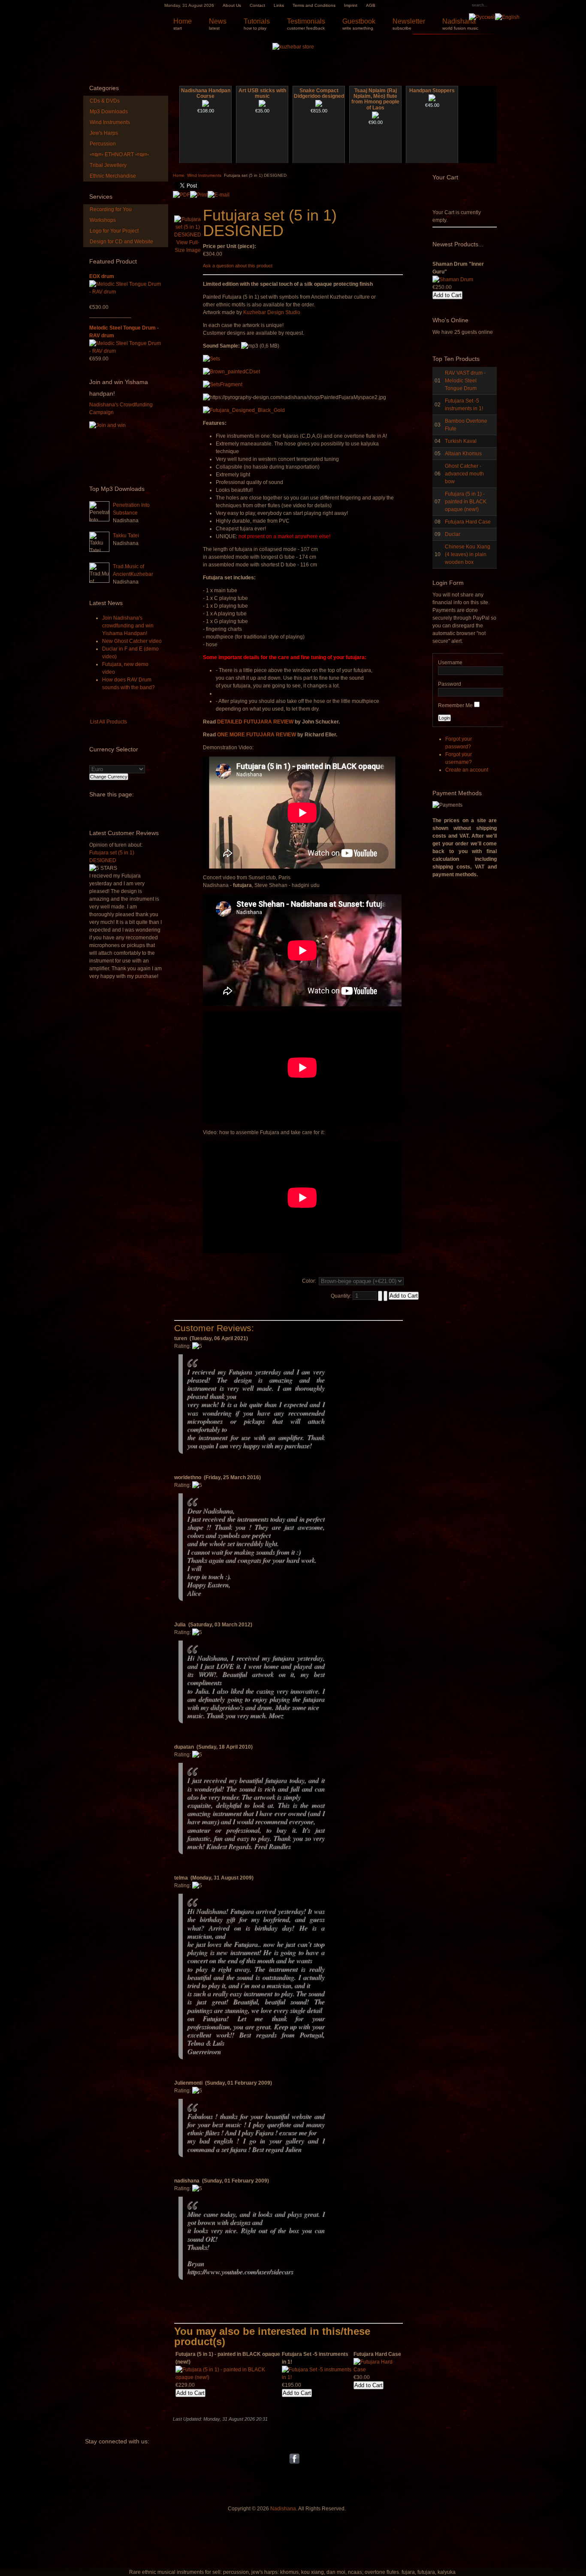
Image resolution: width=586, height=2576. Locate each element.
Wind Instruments (204, 175)
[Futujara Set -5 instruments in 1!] (317, 2377)
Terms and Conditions (314, 5)
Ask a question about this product (238, 266)
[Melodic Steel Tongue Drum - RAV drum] (126, 351)
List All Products (109, 722)
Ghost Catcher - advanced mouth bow (464, 474)
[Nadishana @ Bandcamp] (302, 2458)
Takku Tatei (126, 536)
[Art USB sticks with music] (262, 105)
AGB (371, 5)
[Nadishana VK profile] (286, 2458)
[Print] (199, 193)
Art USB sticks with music (262, 94)
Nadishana (283, 2509)
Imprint (351, 5)
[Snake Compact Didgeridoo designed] (319, 105)
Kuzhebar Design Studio (272, 312)
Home (179, 175)
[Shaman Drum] (453, 264)
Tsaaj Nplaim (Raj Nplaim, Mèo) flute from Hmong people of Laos (375, 99)
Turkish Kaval (461, 441)
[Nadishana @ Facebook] (294, 2458)
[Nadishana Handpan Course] (205, 105)
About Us (232, 5)
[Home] (121, 17)
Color (308, 1281)
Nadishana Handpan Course (206, 94)
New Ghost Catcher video (132, 641)
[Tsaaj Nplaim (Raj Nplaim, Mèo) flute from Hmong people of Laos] (375, 117)
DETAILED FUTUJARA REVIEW (255, 722)
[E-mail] (219, 193)
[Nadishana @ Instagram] (303, 2458)
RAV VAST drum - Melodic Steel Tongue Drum (465, 381)
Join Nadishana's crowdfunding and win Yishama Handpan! (128, 626)
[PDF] (181, 193)
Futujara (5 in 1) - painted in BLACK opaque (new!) (466, 502)
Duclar (453, 534)
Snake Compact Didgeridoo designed (319, 94)
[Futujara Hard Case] (378, 2370)
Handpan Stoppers (432, 91)
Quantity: (342, 1296)
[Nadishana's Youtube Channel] (285, 2458)
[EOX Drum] (126, 292)
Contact (257, 5)
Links (279, 5)
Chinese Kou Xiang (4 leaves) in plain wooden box (468, 554)
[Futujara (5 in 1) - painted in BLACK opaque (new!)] (228, 2377)
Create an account (467, 770)
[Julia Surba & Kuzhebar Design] (283, 2458)
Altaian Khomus (463, 454)
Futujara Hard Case (468, 522)
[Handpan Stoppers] (432, 100)
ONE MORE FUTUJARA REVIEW (257, 735)
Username (450, 663)
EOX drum (102, 276)
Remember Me (455, 705)
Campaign (101, 412)
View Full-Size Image (188, 246)
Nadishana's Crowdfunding (121, 405)
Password (450, 684)
